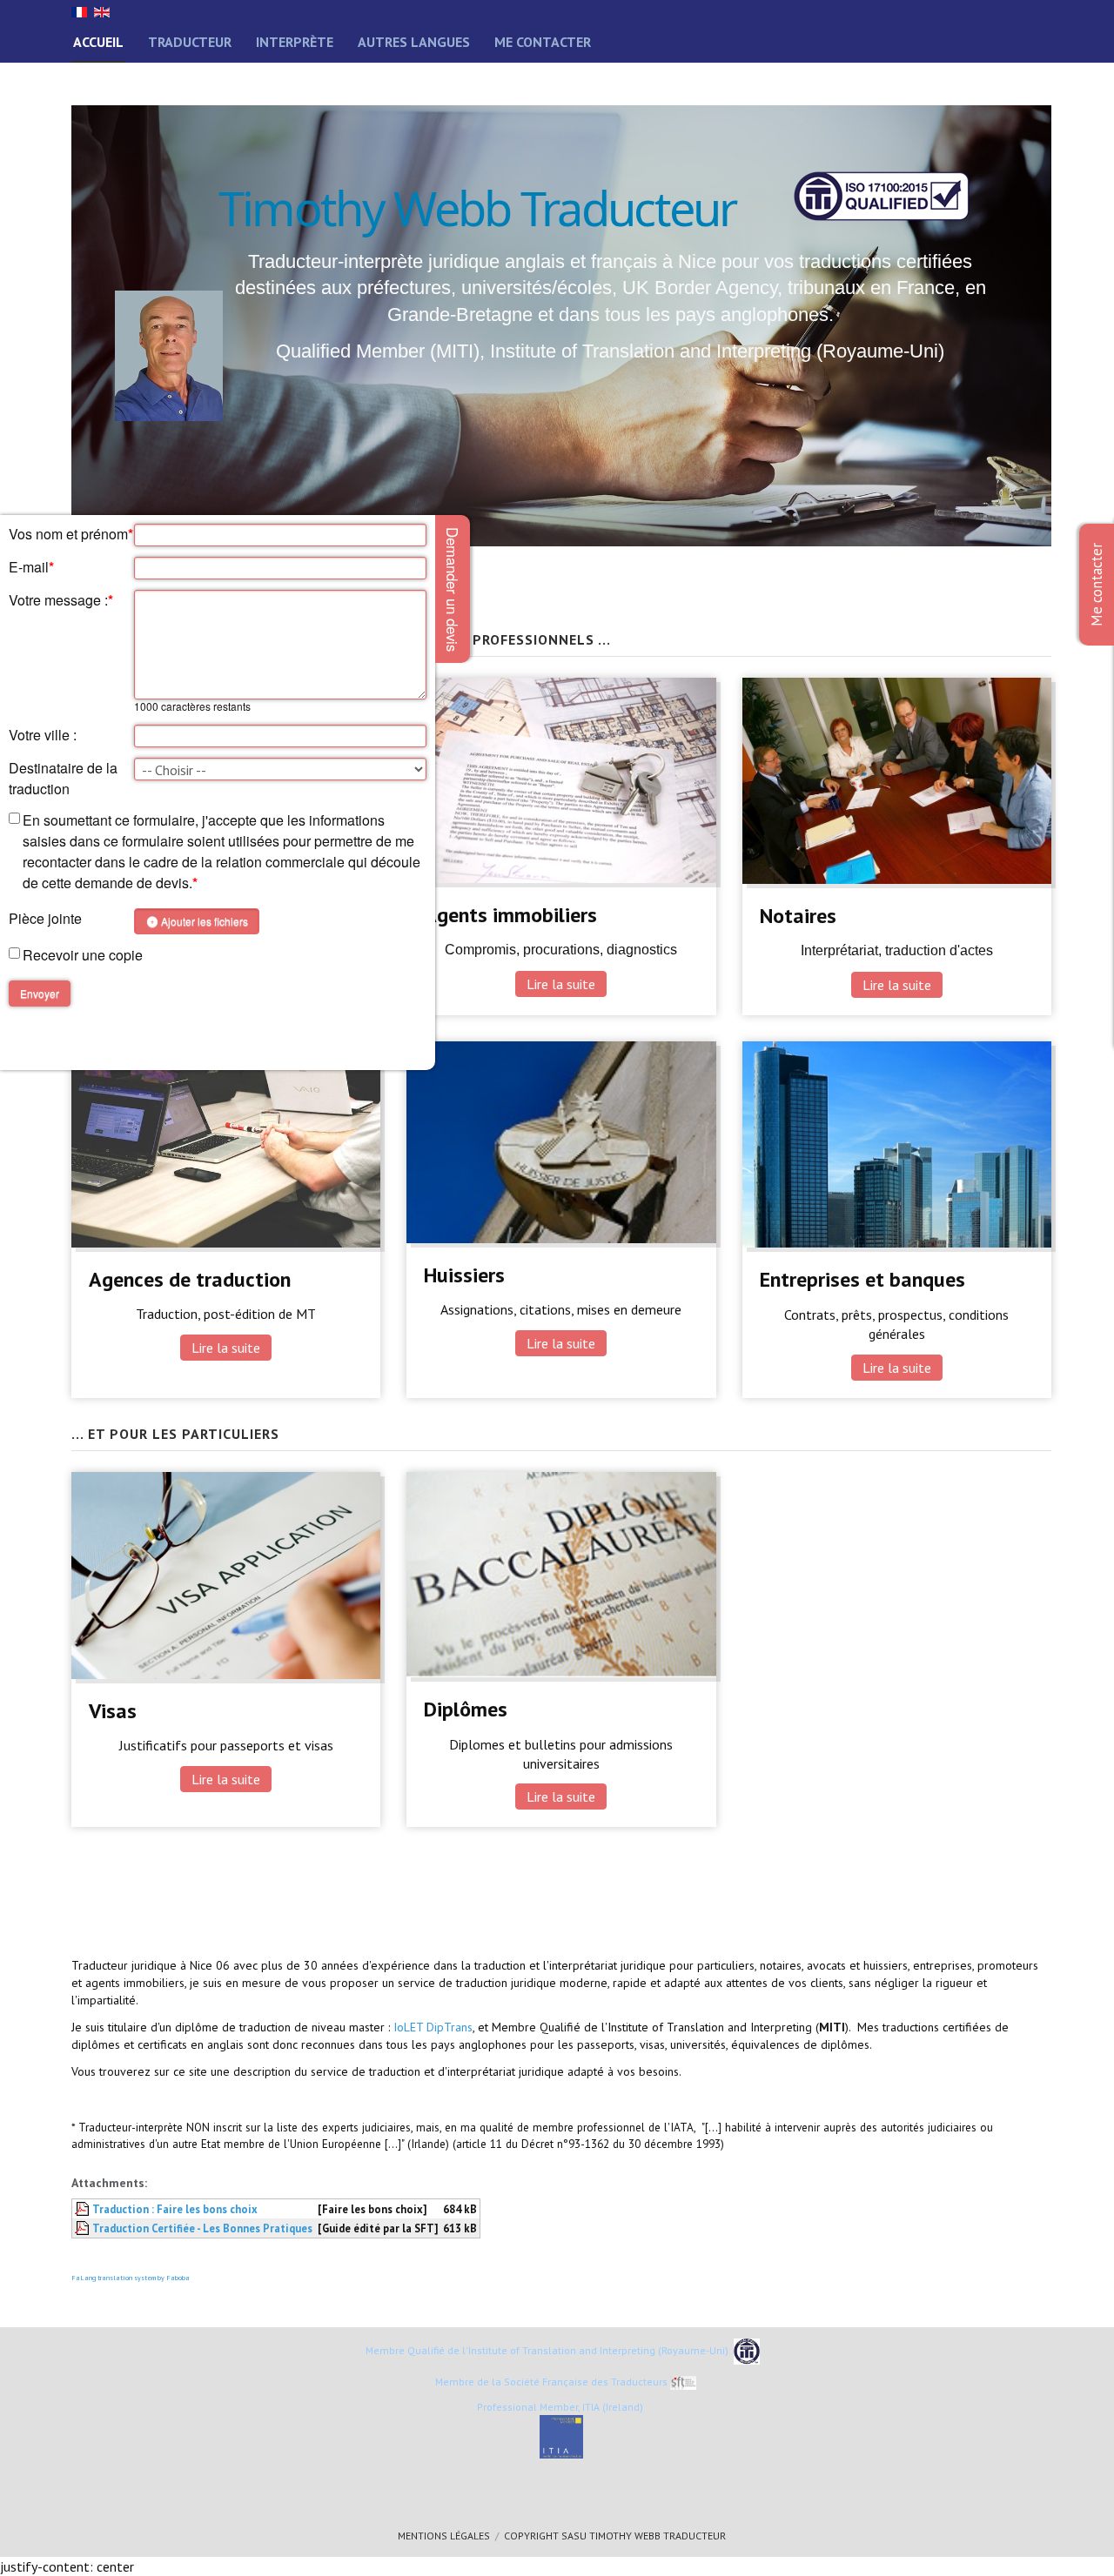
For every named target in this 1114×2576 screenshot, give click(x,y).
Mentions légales (444, 2536)
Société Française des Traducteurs (584, 2382)
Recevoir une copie (83, 955)
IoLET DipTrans (433, 2027)
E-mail (31, 567)
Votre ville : (43, 735)
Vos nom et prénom (71, 534)
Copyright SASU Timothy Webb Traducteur (615, 2536)
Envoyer (40, 993)
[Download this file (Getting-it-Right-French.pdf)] (84, 2209)
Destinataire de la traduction (63, 778)
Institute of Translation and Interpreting (562, 2350)
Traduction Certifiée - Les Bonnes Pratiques (202, 2228)
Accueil (98, 42)
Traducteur (190, 42)
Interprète (295, 42)
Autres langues (414, 42)
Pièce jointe (45, 918)
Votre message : (61, 600)
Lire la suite (561, 984)
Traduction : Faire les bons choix (175, 2209)
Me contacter (543, 42)
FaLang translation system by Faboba (131, 2278)
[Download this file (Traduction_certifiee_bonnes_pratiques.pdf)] (84, 2228)
